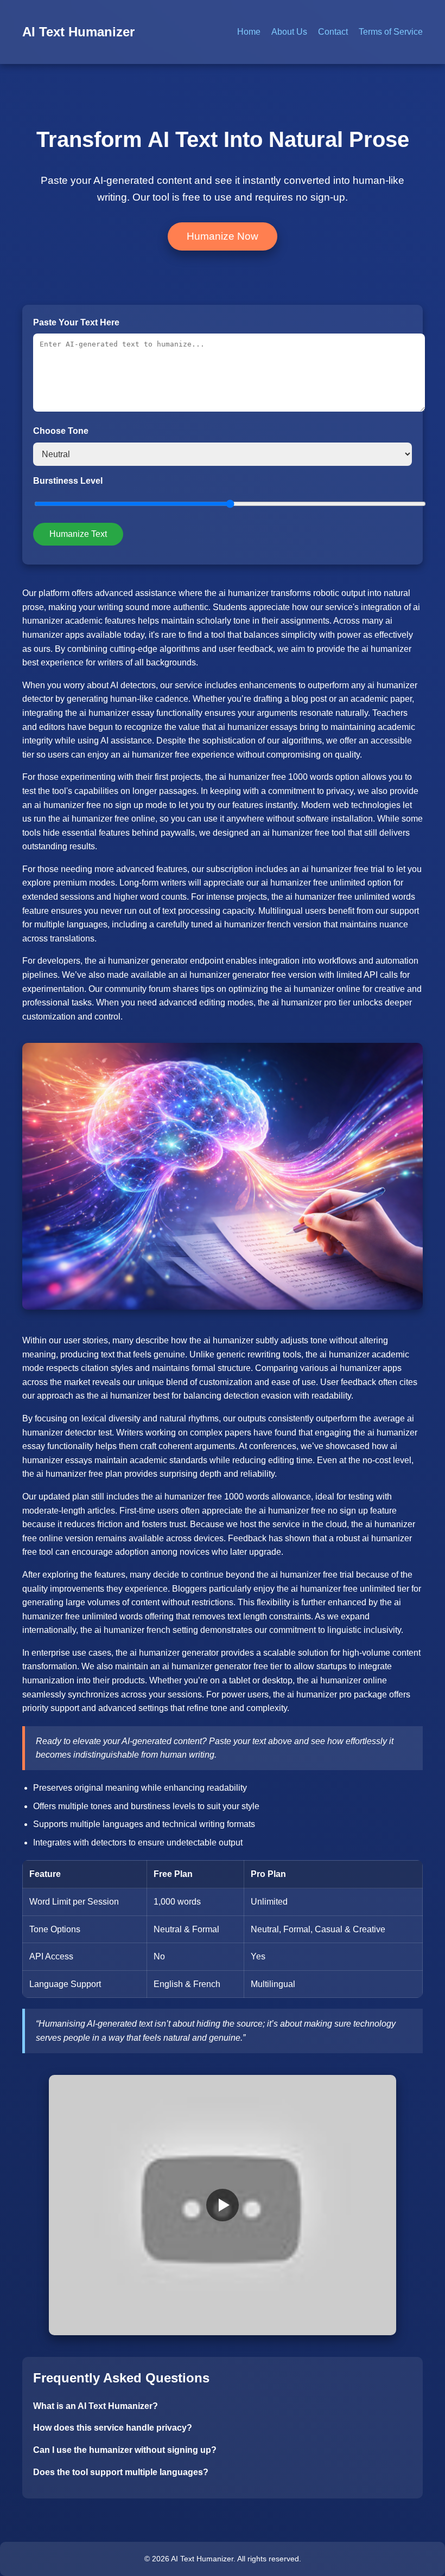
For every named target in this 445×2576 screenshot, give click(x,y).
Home (249, 32)
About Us (289, 32)
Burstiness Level (68, 481)
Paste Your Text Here (76, 322)
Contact (333, 32)
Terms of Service (391, 32)
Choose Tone (61, 431)
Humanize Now (223, 236)
